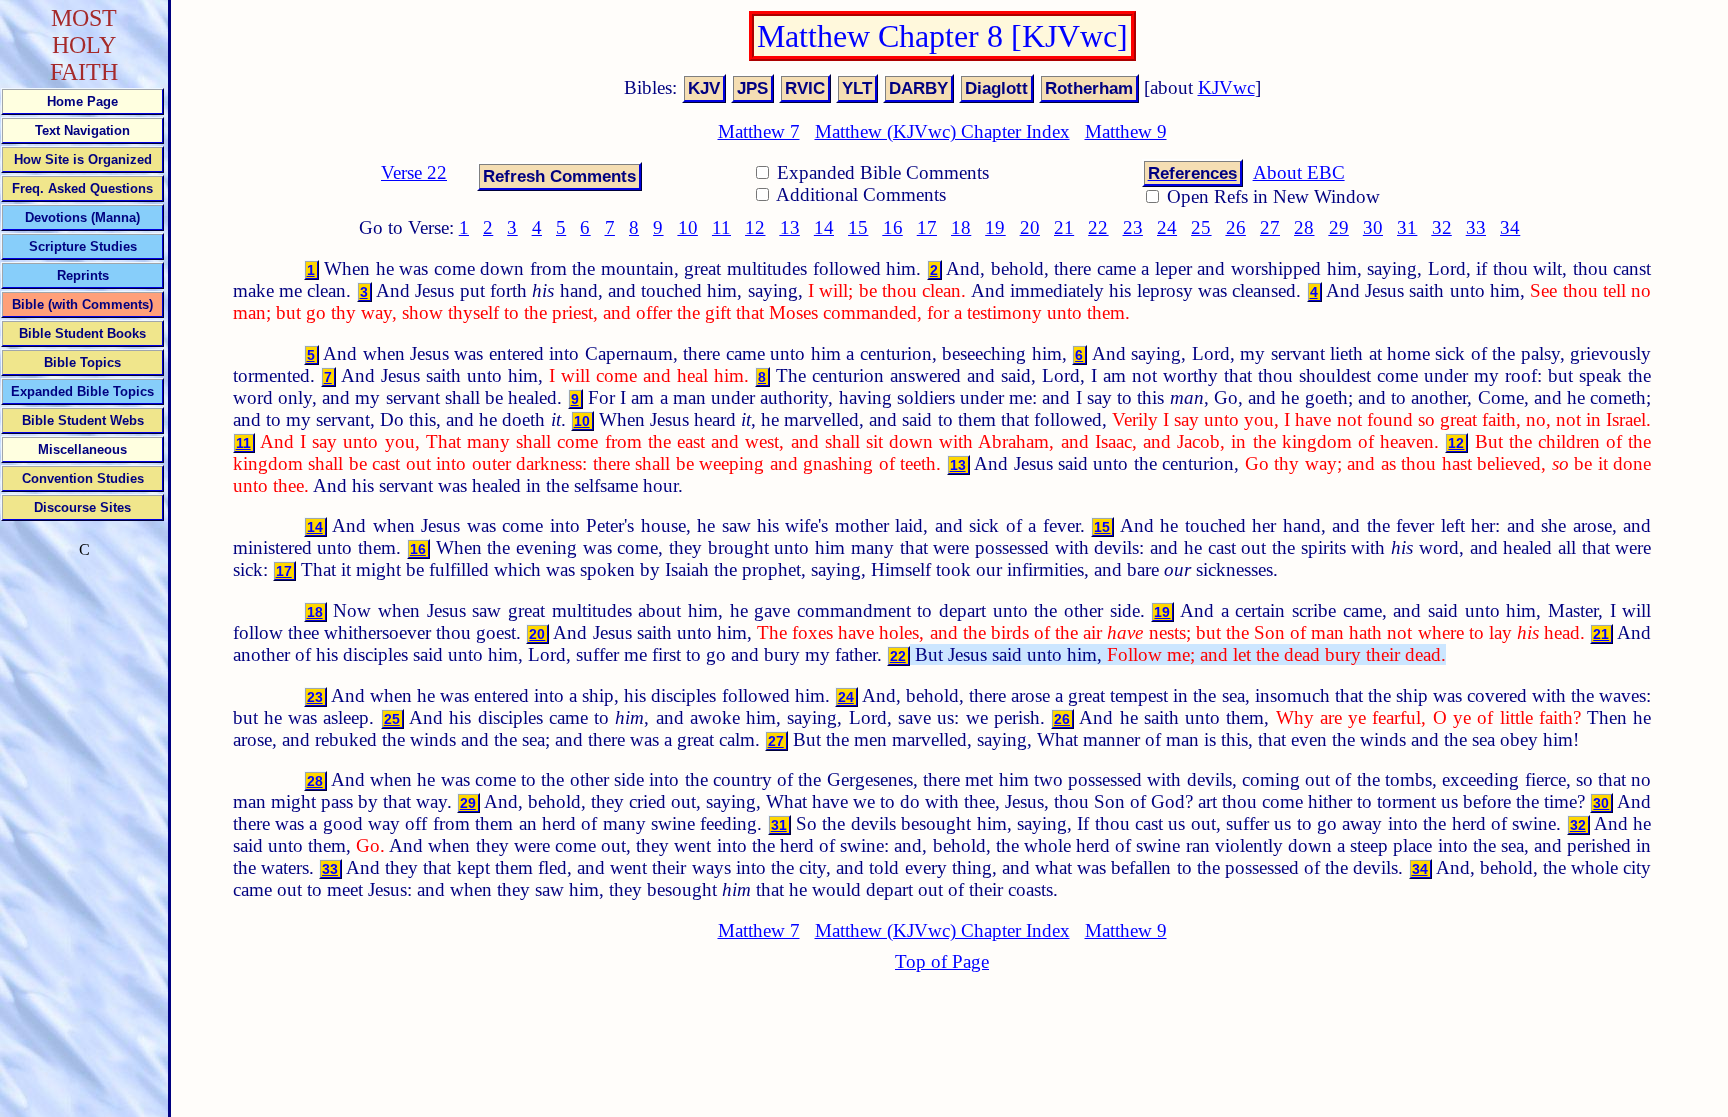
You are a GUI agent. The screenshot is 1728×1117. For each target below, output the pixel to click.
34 (1510, 227)
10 (688, 227)
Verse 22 (414, 172)
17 (927, 227)
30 (1373, 227)
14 (824, 227)
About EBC (1299, 172)
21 (1064, 227)
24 (1167, 227)
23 (1133, 227)
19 (995, 227)
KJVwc (1226, 87)
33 (1476, 227)
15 (858, 227)
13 (790, 227)
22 (1098, 227)
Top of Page (942, 961)
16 (893, 227)
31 (1407, 227)
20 (1030, 227)
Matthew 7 (759, 131)
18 (961, 227)
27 (1270, 227)
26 (1236, 227)
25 (1201, 227)
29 (1339, 227)
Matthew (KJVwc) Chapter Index (942, 131)
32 (1442, 227)
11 (721, 227)
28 (1304, 227)
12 (755, 227)
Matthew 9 (1126, 131)
